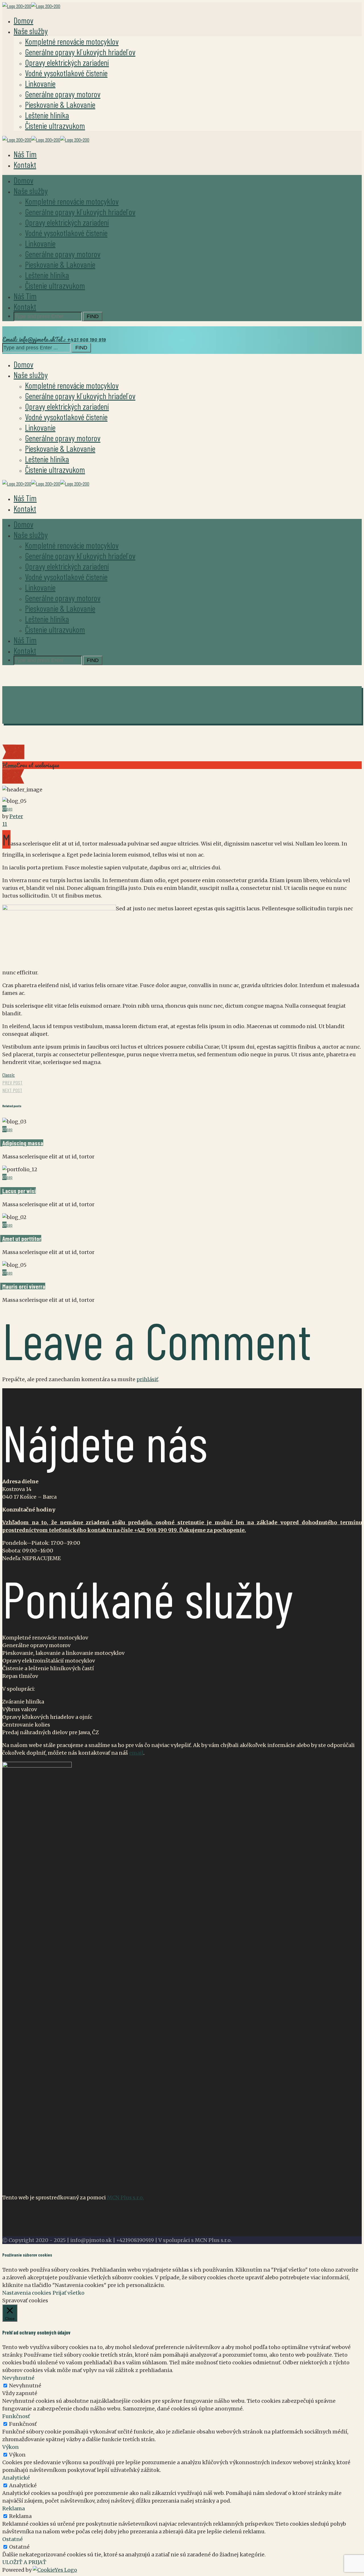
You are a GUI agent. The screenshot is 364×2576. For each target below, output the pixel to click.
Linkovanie (40, 83)
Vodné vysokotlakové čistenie (66, 73)
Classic (9, 1075)
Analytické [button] (16, 2478)
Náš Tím (25, 154)
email (136, 1753)
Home (9, 765)
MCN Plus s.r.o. (125, 2197)
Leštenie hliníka (47, 115)
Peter (16, 816)
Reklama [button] (14, 2508)
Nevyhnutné (25, 2386)
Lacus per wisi (19, 1191)
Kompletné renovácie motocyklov (72, 41)
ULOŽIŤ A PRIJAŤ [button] (24, 2562)
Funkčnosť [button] (16, 2416)
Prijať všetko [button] (69, 2293)
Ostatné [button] (13, 2539)
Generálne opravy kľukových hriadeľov (80, 52)
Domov (23, 20)
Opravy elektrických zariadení (67, 62)
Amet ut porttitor (22, 1238)
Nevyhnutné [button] (18, 2378)
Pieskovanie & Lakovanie (60, 104)
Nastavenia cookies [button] (27, 2293)
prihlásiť (147, 1379)
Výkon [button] (11, 2447)
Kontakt (25, 164)
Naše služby (31, 31)
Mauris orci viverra (24, 1286)
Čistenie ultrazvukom (55, 125)
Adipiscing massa (23, 1143)
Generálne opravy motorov (63, 94)
